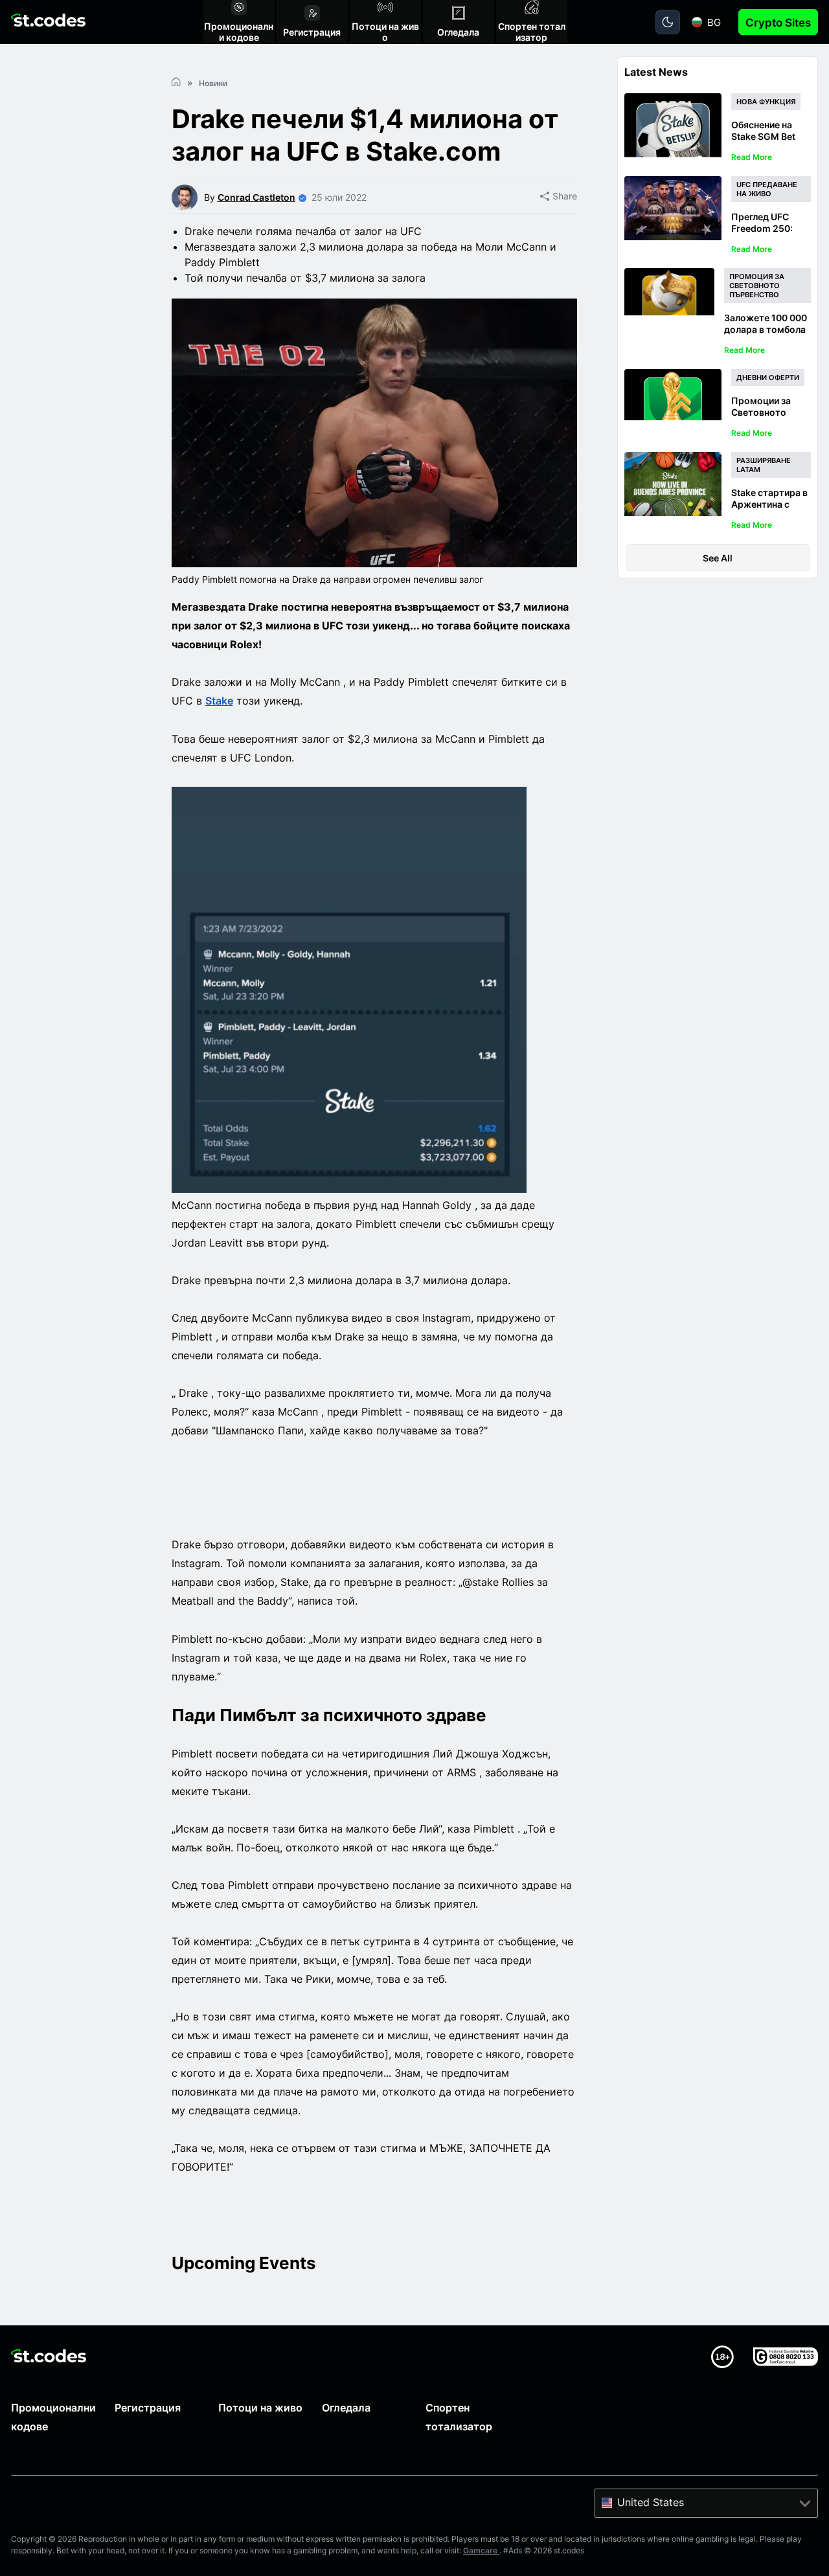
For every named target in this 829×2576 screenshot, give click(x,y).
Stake (219, 701)
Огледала (346, 2408)
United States (651, 2502)
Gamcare (481, 2550)
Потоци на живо (260, 2408)
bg (714, 22)
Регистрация (148, 2408)
